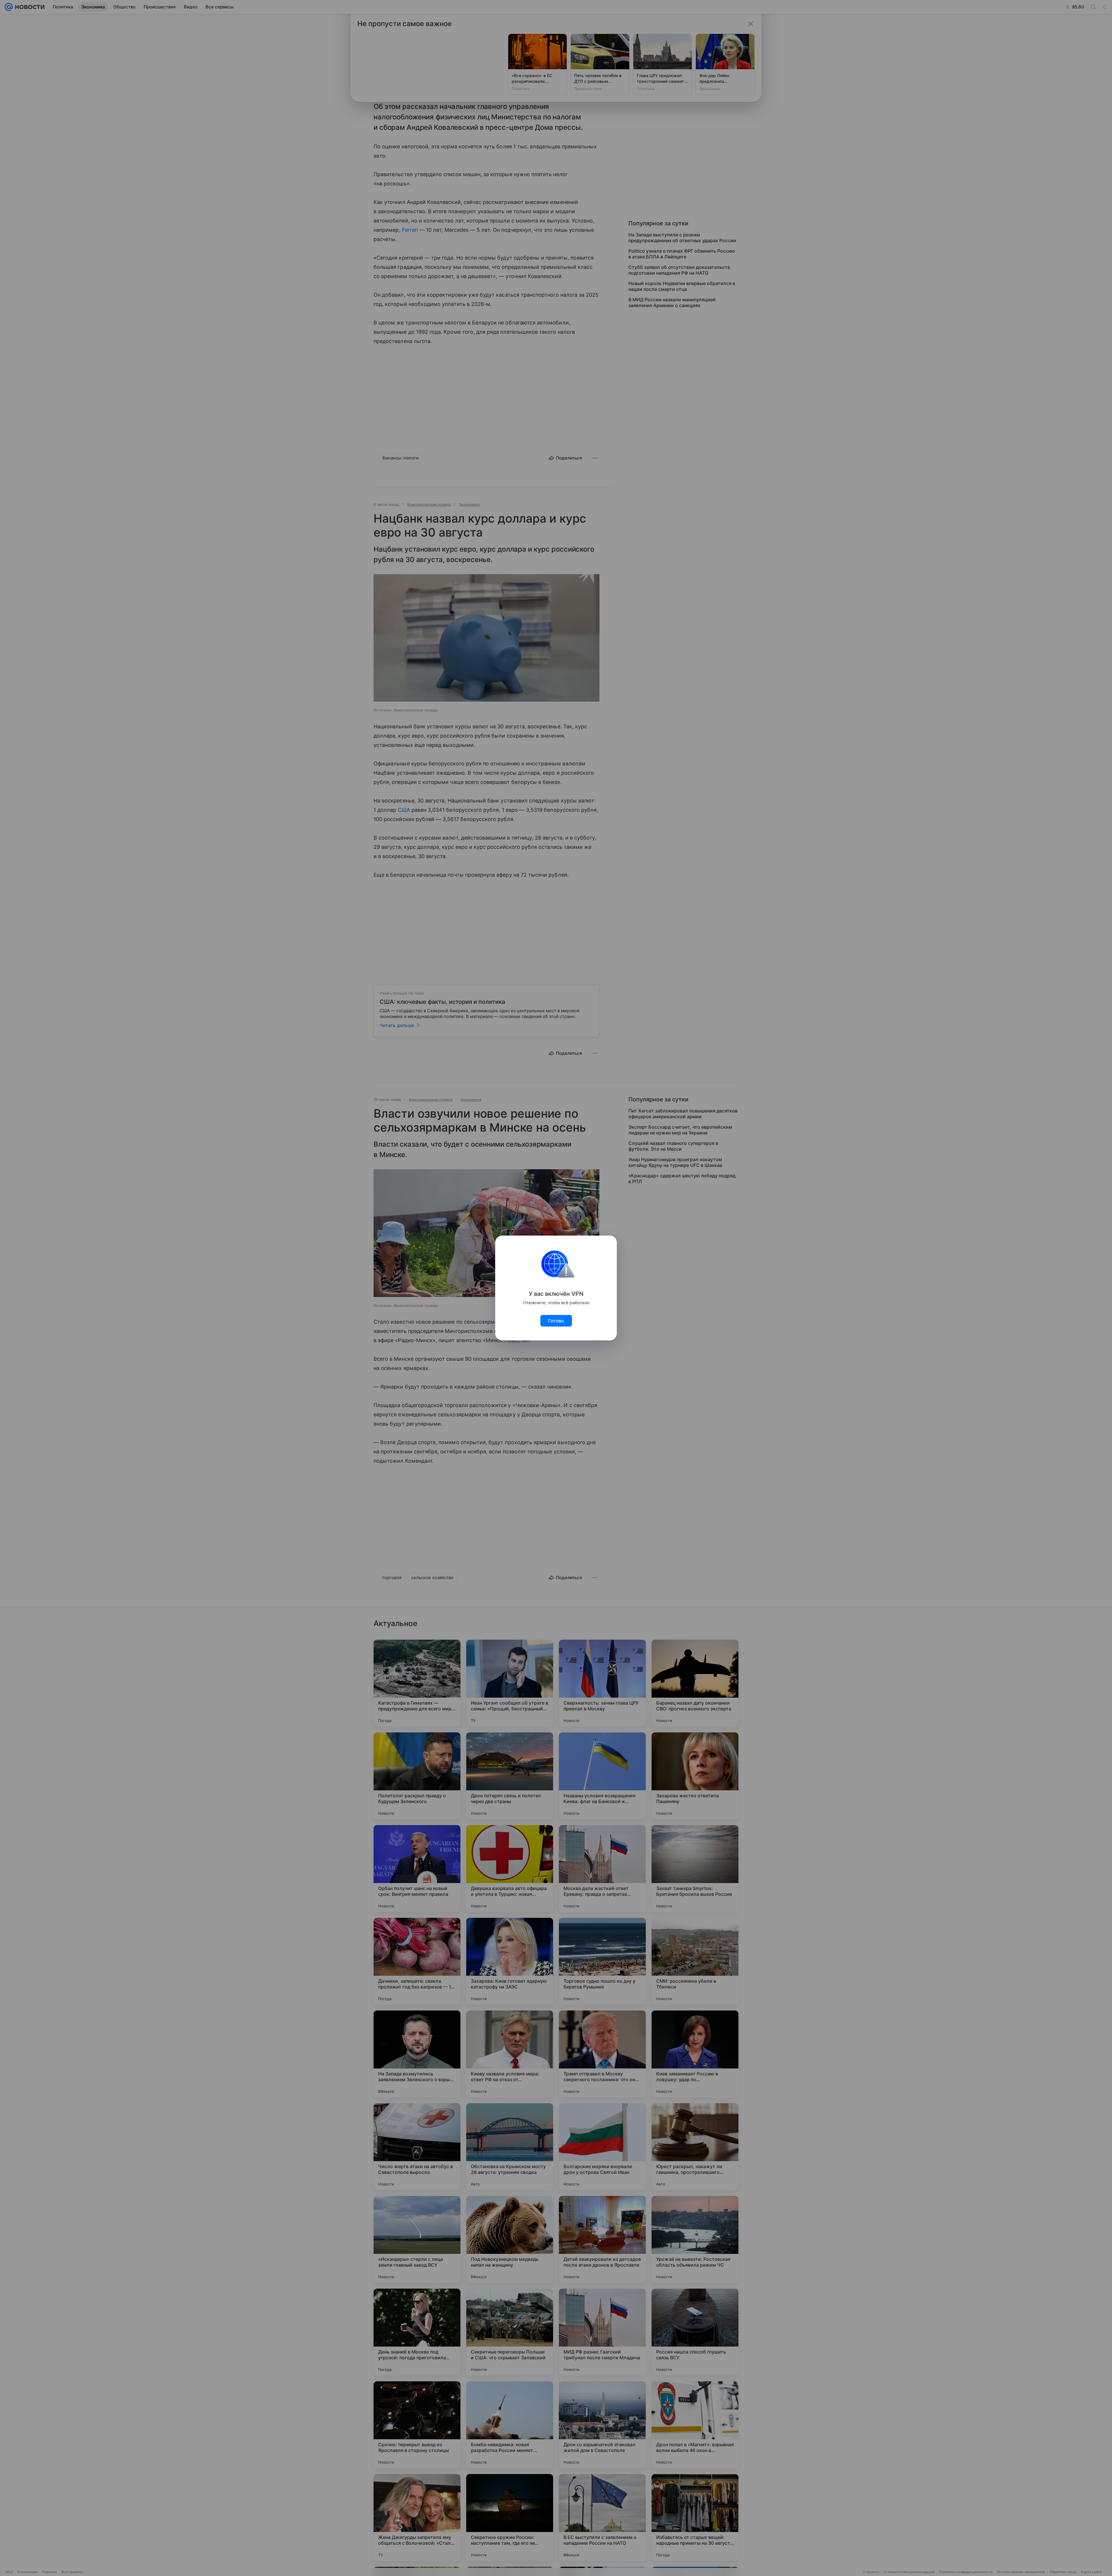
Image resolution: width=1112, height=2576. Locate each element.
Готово (556, 1321)
